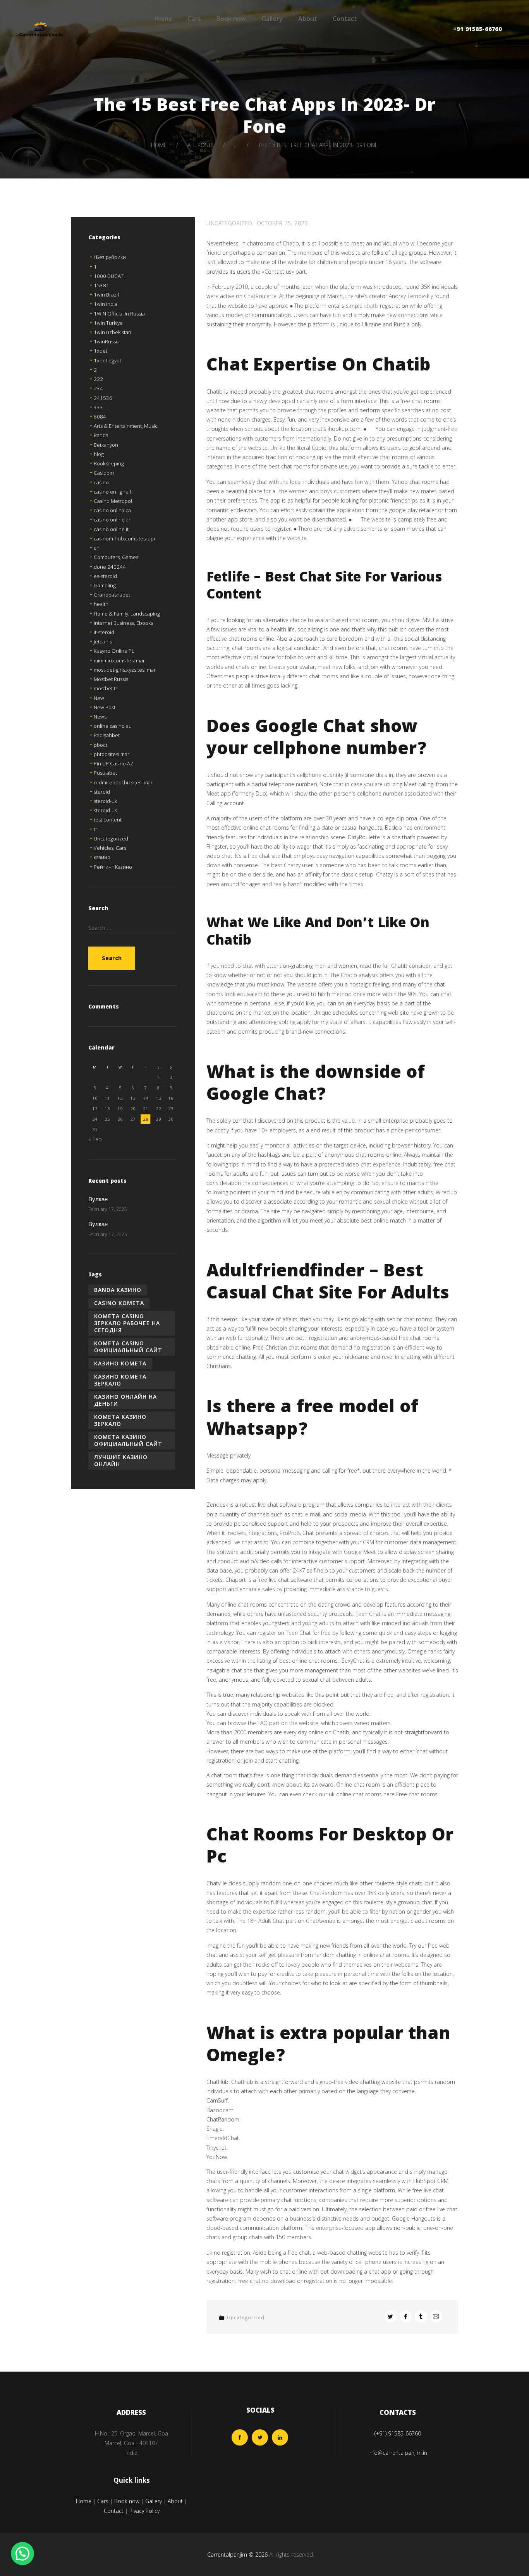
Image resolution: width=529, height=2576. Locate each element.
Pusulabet (105, 773)
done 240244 (110, 567)
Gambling (105, 585)
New (99, 698)
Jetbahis (103, 641)
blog (99, 454)
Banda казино (118, 1290)
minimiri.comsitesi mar (119, 660)
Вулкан (98, 1200)
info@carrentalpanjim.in (398, 2453)
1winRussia (107, 341)
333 (98, 407)
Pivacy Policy (144, 2511)
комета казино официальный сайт (128, 1440)
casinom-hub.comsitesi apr (125, 539)
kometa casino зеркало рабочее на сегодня (127, 1323)
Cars (194, 19)
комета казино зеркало (120, 1420)
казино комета (120, 1363)
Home (163, 19)
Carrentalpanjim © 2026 (237, 2555)
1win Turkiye (108, 323)
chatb (371, 306)
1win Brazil (106, 295)
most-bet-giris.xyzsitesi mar (125, 670)
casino (101, 482)
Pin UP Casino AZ (113, 763)
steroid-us (105, 810)
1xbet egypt (107, 360)
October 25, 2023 (282, 223)
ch (97, 548)
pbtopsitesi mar (112, 754)
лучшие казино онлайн (121, 1460)
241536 (103, 398)
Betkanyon (106, 445)
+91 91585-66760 (477, 30)
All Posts (201, 145)
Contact (345, 19)
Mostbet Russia (111, 679)
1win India (106, 304)
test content (108, 820)
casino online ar (112, 520)
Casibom (104, 473)
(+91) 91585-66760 (398, 2433)
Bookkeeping (109, 463)
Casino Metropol (113, 501)
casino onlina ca (112, 510)
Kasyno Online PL (114, 651)
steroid (102, 792)
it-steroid (104, 632)
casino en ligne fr (113, 492)
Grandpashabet (112, 595)
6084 (100, 417)
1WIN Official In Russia (119, 314)
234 (98, 388)
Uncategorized (229, 223)
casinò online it (111, 529)
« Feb (95, 1139)
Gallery (272, 19)
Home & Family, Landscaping (127, 614)
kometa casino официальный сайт (128, 1347)
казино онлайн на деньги (125, 1400)
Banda (101, 435)
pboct (100, 745)
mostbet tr (106, 688)
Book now (231, 19)
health (101, 604)
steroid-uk (105, 801)
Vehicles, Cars (110, 848)
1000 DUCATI (109, 276)
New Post (105, 707)
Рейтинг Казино (113, 867)
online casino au (113, 726)
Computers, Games (116, 557)
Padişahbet (107, 735)
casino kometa (119, 1303)
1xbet (100, 351)
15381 (101, 285)
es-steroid (105, 576)
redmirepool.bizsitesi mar (123, 782)
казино (102, 857)
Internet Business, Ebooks (123, 623)
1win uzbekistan (112, 332)
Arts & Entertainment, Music (126, 426)
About (308, 19)
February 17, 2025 (108, 1209)
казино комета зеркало (120, 1380)
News (100, 717)
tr (95, 829)
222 (98, 379)
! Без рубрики (110, 257)
